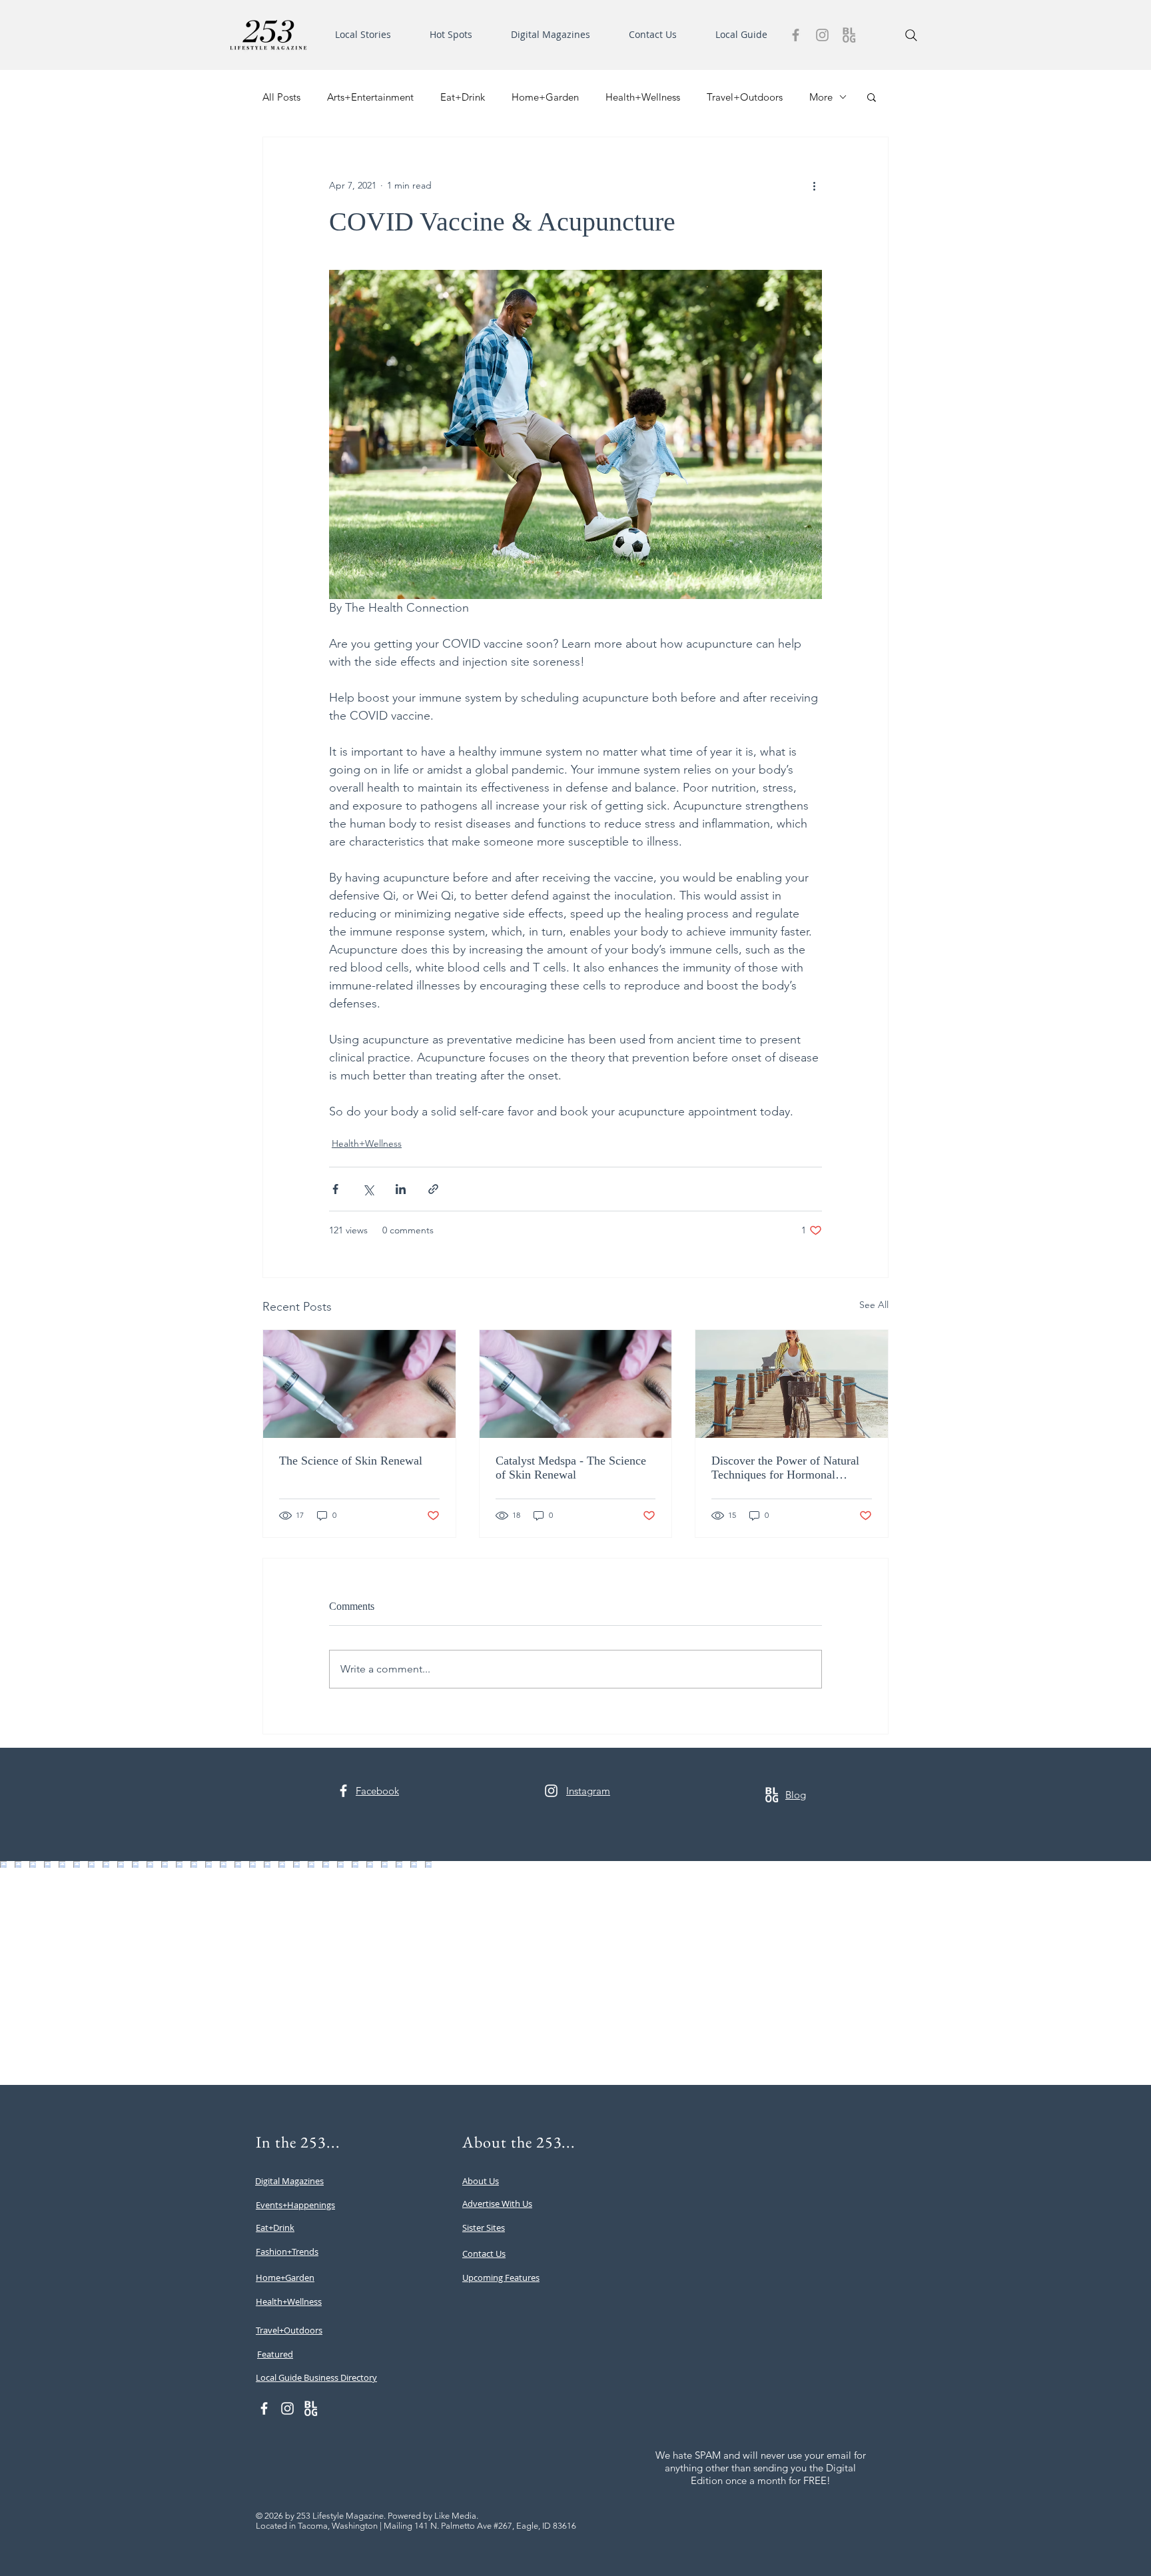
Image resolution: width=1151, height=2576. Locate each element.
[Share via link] (433, 1189)
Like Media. (456, 2516)
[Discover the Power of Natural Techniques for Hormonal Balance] (792, 1384)
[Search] (911, 35)
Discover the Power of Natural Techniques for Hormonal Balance (785, 1468)
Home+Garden (545, 97)
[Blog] (849, 35)
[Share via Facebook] (335, 1189)
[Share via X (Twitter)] (368, 1189)
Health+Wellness (643, 97)
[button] (372, 35)
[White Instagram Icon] (551, 1791)
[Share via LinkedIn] (401, 1189)
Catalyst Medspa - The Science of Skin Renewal (571, 1468)
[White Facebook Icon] (343, 1791)
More (821, 97)
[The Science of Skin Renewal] (359, 1384)
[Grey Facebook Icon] (796, 35)
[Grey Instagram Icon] (822, 35)
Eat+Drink (463, 97)
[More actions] (814, 185)
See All (874, 1305)
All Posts (281, 97)
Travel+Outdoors (745, 97)
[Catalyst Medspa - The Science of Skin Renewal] (576, 1384)
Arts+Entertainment (370, 97)
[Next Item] (1113, 1973)
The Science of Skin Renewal (351, 1461)
